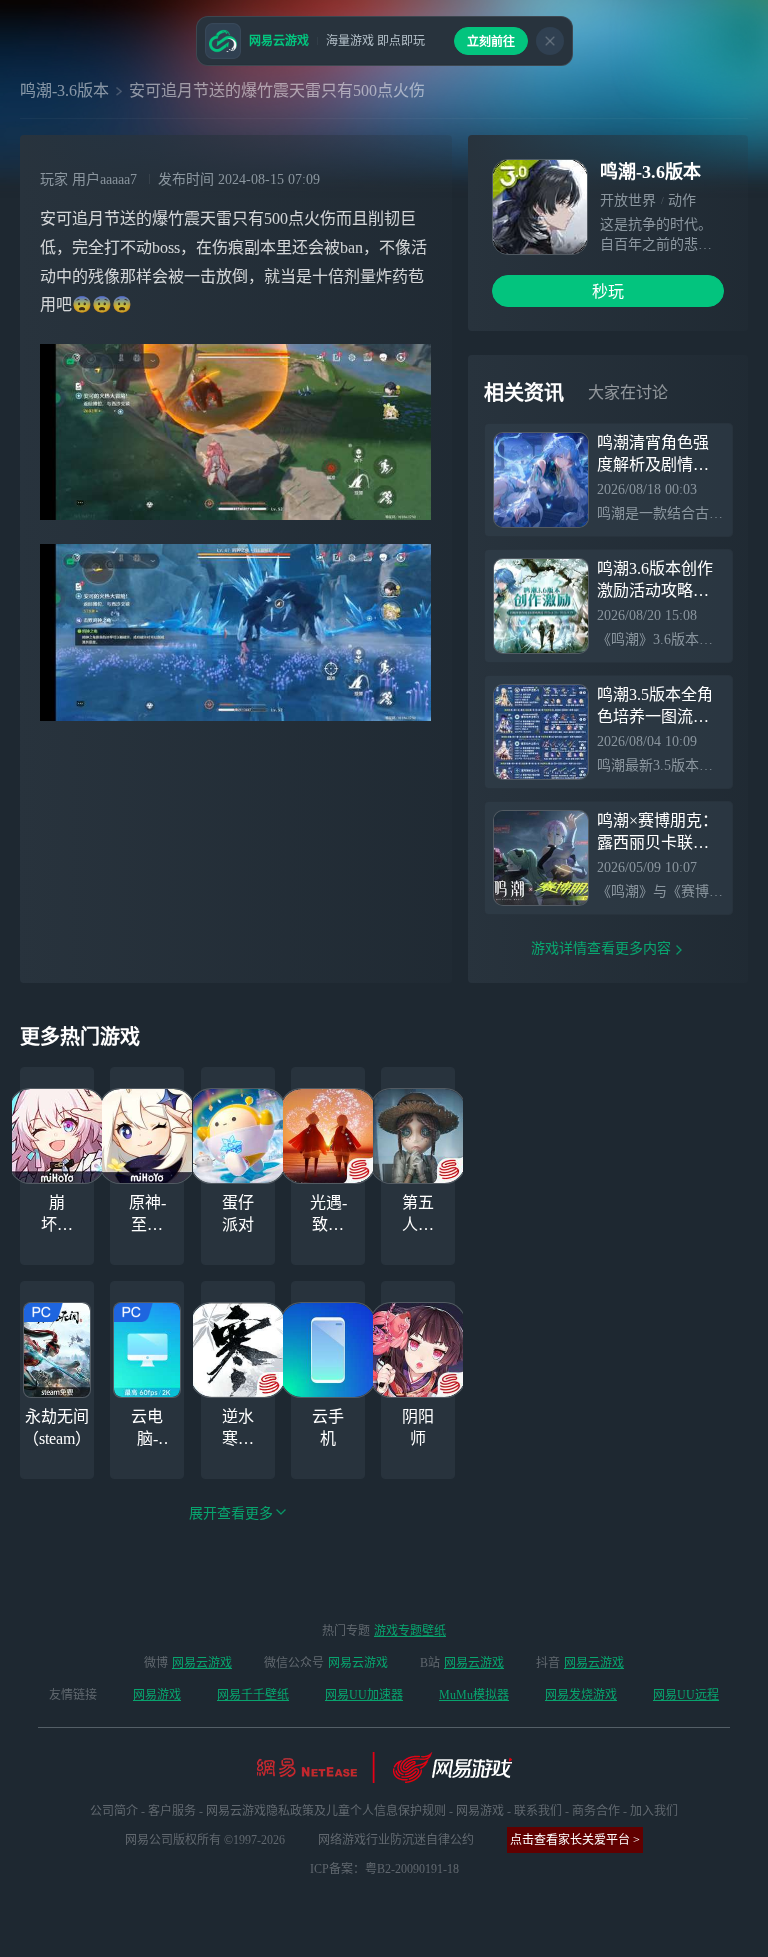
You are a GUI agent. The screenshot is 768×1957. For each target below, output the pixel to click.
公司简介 (114, 1811)
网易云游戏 (202, 1663)
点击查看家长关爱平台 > (575, 1840)
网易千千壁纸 (253, 1695)
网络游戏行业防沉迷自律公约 (396, 1840)
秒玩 (608, 291)
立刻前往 (491, 42)
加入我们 (654, 1811)
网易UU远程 (686, 1695)
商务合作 (596, 1811)
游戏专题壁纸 (410, 1631)
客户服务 (172, 1811)
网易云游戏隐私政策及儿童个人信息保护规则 (326, 1811)
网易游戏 (157, 1695)
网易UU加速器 (364, 1695)
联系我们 (538, 1811)
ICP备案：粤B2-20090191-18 (384, 1869)
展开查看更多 (231, 1513)
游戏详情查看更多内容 (601, 948)
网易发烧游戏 (581, 1695)
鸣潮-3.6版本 (64, 90)
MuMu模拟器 (474, 1695)
